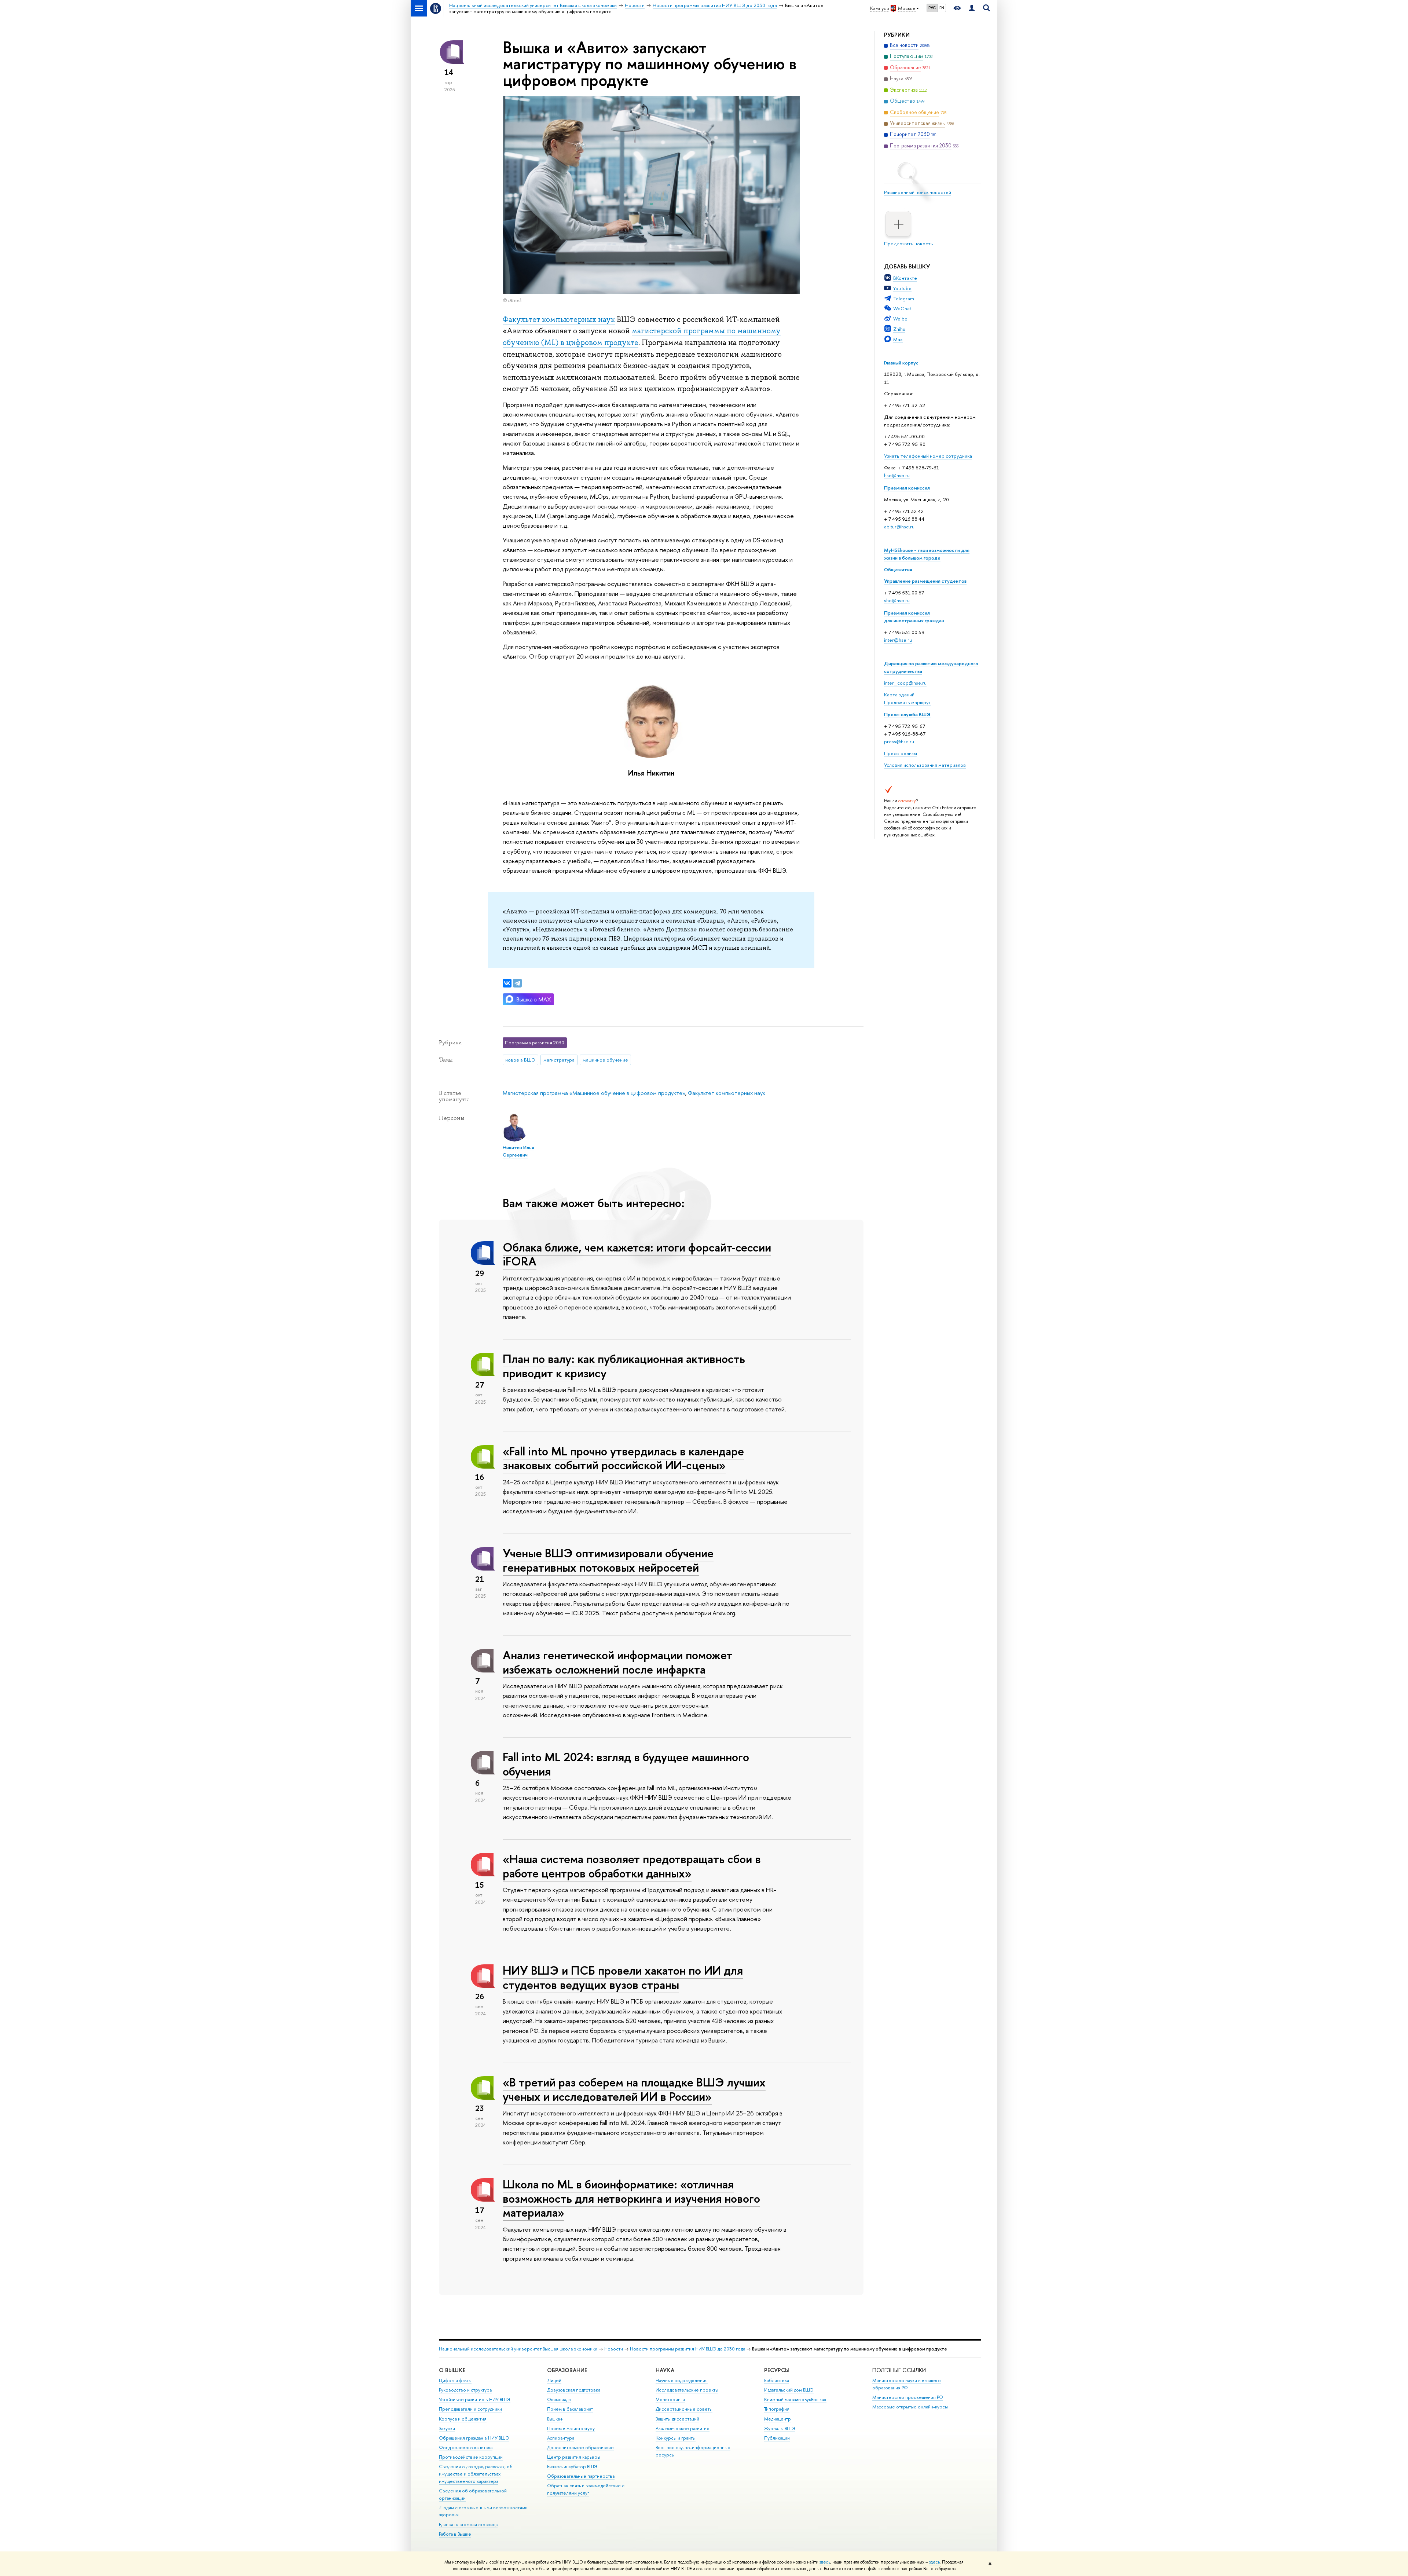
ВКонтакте (905, 278)
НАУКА (665, 2370)
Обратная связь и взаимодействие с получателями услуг (586, 2489)
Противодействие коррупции (471, 2457)
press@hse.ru (899, 741)
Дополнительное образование (580, 2447)
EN (942, 8)
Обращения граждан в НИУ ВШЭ (474, 2438)
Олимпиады (559, 2399)
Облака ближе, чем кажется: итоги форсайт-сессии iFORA (637, 1254)
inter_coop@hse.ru (905, 683)
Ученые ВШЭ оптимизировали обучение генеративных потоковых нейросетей (608, 1560)
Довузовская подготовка (574, 2390)
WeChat (902, 308)
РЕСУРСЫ (777, 2370)
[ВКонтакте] (507, 983)
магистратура (559, 1060)
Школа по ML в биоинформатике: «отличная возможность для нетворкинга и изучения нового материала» (631, 2198)
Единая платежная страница (468, 2524)
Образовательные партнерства (581, 2476)
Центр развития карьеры (574, 2457)
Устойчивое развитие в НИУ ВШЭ (475, 2399)
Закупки (447, 2428)
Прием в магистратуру (571, 2428)
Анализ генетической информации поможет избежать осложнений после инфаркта (617, 1662)
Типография (777, 2409)
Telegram (904, 298)
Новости (614, 2349)
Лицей (554, 2380)
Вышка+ (555, 2419)
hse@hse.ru (897, 475)
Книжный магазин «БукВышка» (795, 2399)
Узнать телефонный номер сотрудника (928, 456)
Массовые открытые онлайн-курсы (910, 2407)
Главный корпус (901, 363)
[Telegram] (517, 983)
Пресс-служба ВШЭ (907, 714)
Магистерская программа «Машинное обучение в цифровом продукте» (594, 1093)
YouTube (902, 288)
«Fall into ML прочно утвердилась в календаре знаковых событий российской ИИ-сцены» (623, 1458)
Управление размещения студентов (925, 581)
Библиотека (777, 2380)
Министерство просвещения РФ (908, 2397)
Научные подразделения (682, 2380)
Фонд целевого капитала (466, 2447)
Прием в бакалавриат (570, 2409)
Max (898, 339)
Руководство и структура (465, 2390)
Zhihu (899, 329)
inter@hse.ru (898, 640)
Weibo (900, 319)
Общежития (898, 569)
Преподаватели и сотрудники (470, 2409)
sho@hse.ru (897, 600)
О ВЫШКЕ (452, 2370)
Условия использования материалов (925, 765)
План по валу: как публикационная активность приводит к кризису (624, 1366)
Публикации (777, 2438)
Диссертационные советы (684, 2409)
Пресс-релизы (901, 753)
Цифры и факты (455, 2380)
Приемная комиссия (907, 488)
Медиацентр (778, 2419)
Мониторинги (670, 2399)
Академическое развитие (683, 2428)
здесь (825, 2562)
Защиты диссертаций (677, 2419)
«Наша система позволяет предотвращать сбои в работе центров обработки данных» (632, 1866)
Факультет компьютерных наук (559, 319)
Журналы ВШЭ (780, 2428)
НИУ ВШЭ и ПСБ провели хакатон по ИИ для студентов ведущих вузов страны (623, 1977)
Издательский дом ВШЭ (789, 2390)
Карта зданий (899, 695)
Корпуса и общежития (463, 2419)
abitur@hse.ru (899, 527)
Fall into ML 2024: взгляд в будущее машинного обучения (626, 1764)
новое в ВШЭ (520, 1060)
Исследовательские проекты (687, 2390)
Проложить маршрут (907, 702)
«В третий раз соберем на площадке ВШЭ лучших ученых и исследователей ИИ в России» (634, 2089)
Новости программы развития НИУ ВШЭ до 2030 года (687, 2349)
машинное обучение (605, 1060)
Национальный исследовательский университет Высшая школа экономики (518, 2349)
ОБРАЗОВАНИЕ (567, 2370)
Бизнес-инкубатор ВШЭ (572, 2467)
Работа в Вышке (455, 2534)
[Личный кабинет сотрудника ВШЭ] (972, 8)
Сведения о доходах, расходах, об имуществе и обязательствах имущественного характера (476, 2474)
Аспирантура (561, 2438)
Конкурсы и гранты (676, 2438)
